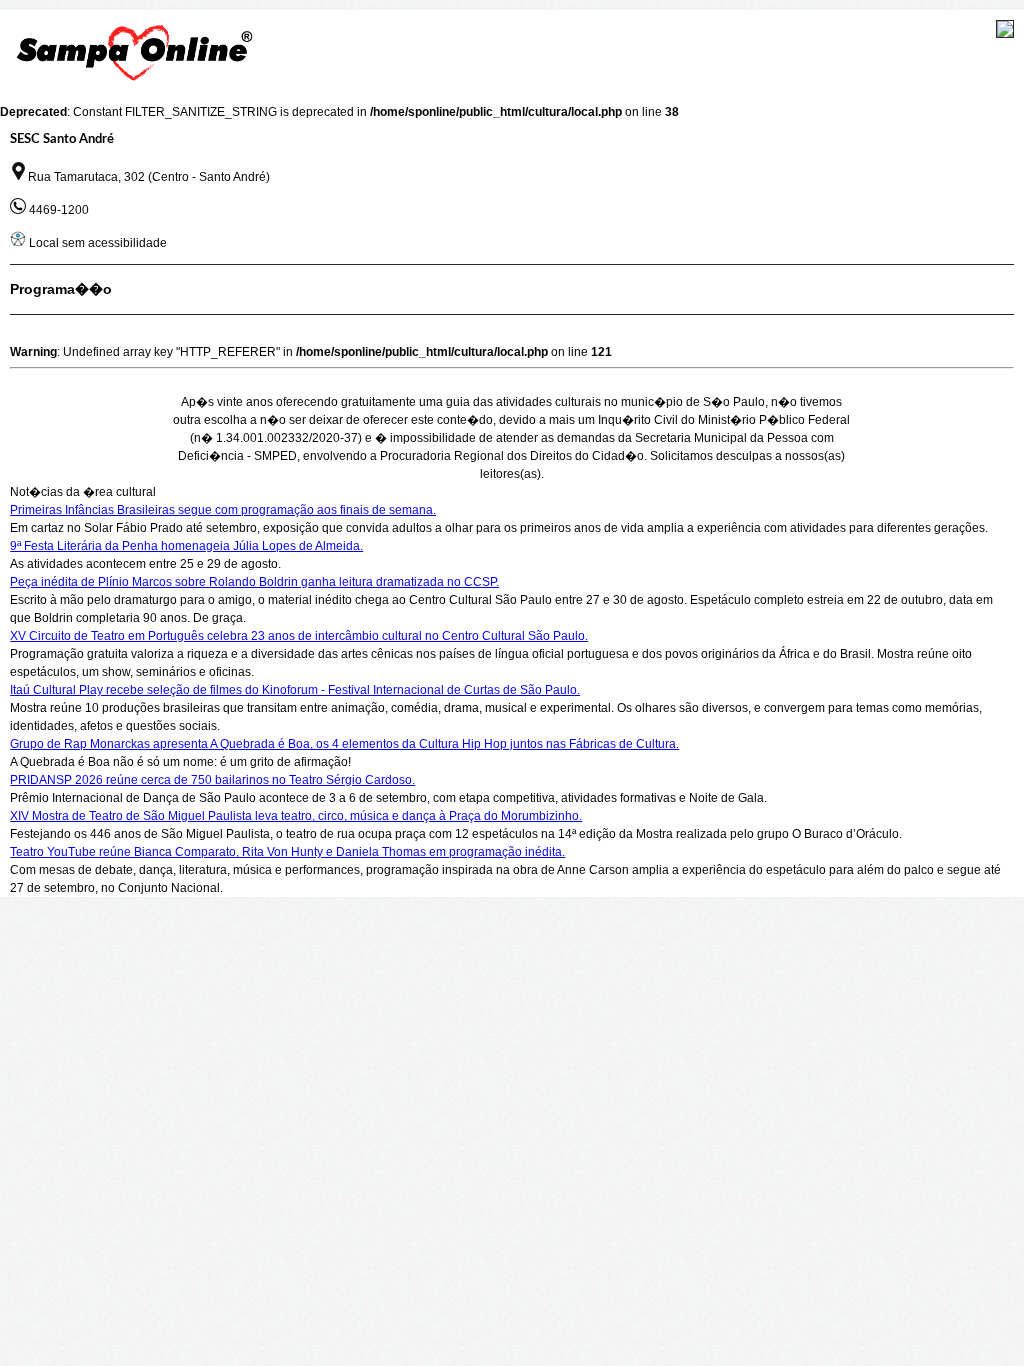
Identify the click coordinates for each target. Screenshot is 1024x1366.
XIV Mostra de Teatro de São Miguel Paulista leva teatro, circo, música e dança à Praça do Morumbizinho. (296, 816)
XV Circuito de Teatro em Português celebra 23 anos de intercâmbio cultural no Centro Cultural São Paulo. (299, 636)
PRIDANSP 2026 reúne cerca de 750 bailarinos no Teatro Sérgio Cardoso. (212, 780)
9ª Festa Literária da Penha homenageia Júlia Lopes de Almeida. (186, 546)
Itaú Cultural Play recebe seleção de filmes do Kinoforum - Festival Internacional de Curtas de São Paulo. (295, 690)
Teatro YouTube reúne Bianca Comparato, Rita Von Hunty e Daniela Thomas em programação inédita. (287, 852)
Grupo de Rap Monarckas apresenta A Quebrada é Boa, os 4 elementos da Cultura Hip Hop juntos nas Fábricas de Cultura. (344, 744)
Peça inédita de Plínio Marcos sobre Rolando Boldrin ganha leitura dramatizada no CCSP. (254, 582)
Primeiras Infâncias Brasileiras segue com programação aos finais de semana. (223, 510)
